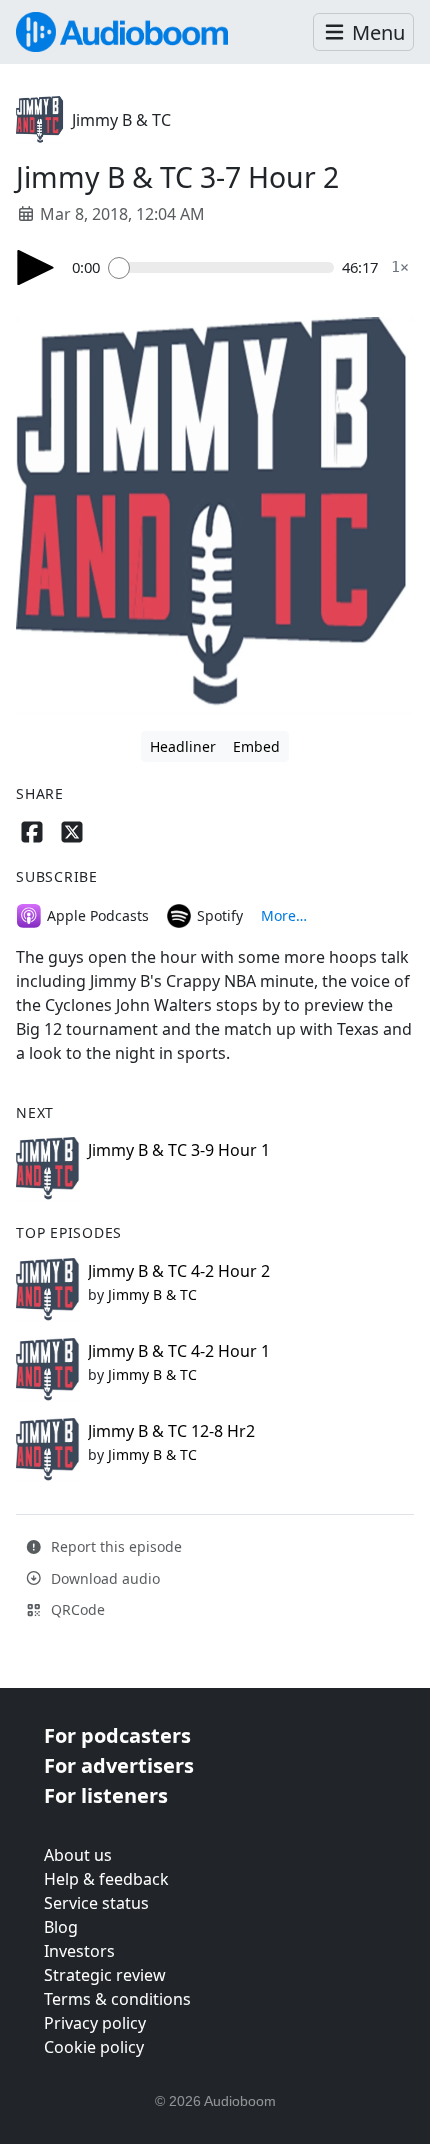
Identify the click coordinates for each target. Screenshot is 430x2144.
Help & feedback (106, 1879)
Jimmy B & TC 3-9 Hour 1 (179, 1150)
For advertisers (119, 1765)
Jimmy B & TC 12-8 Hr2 (171, 1431)
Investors (79, 1951)
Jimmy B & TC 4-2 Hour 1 (179, 1351)
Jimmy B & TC (121, 120)
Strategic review (105, 1975)
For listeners (106, 1795)
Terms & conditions (117, 1999)
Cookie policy (94, 2047)
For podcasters (117, 1735)
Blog (61, 1927)
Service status (96, 1903)
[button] (363, 32)
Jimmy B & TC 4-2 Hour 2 (179, 1271)
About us (78, 1855)
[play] (36, 267)
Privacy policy (95, 2023)
